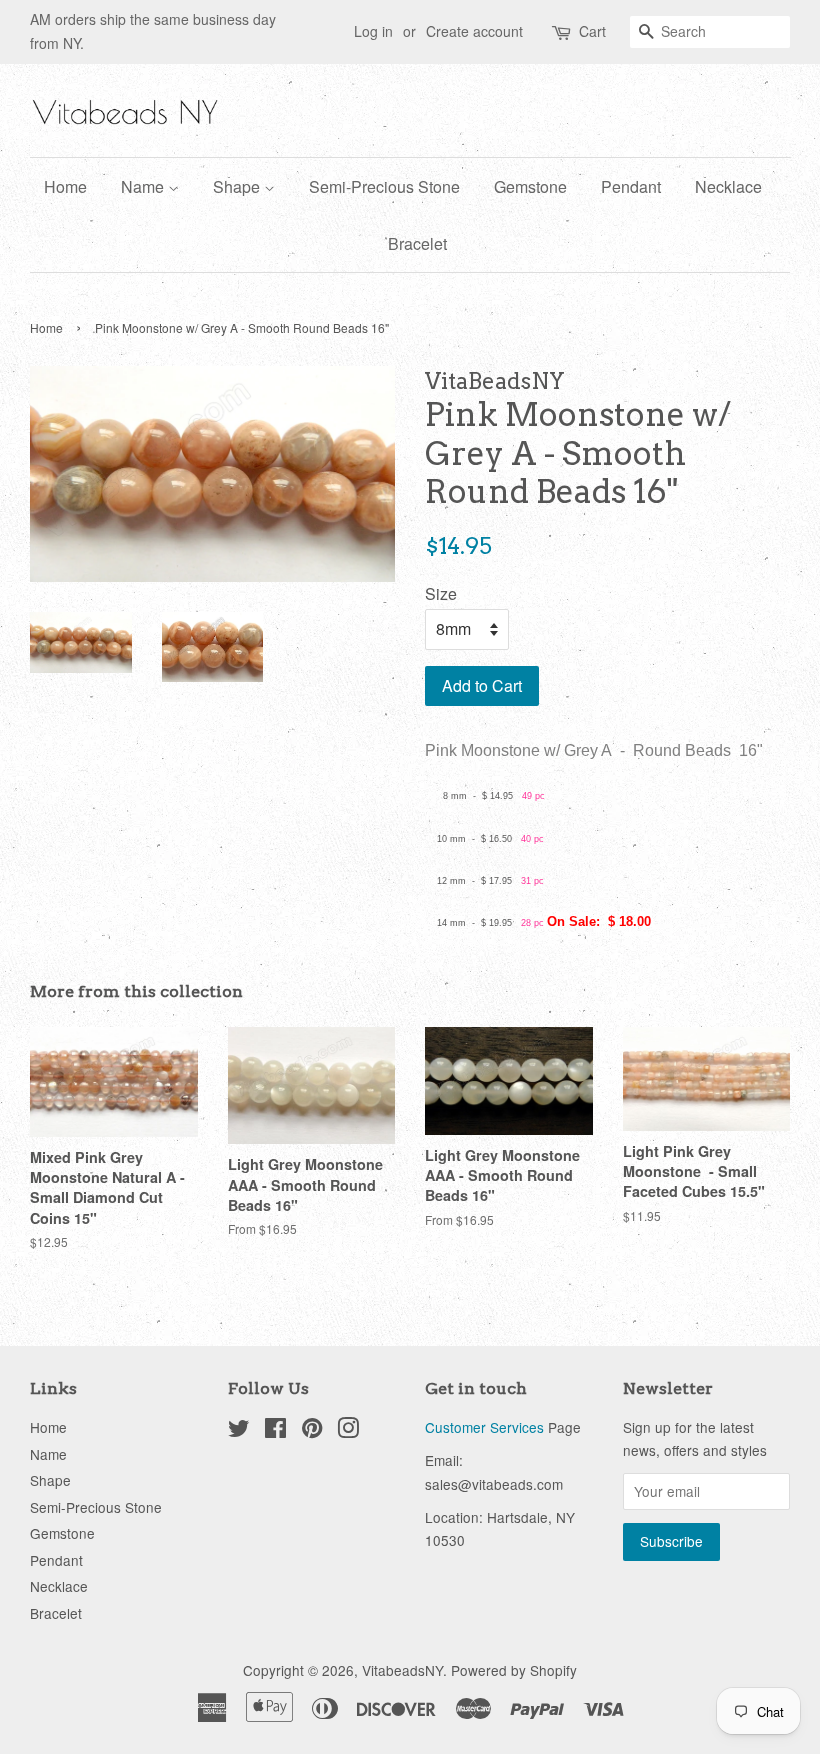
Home (65, 186)
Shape (238, 186)
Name (144, 186)
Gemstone (530, 186)
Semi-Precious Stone (384, 186)
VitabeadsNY (402, 1670)
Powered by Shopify (514, 1670)
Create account (474, 31)
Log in (373, 31)
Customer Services (484, 1427)
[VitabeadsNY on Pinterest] (312, 1431)
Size (441, 593)
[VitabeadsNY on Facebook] (275, 1431)
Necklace (728, 186)
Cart (592, 31)
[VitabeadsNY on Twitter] (239, 1431)
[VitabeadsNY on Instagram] (348, 1431)
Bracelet (417, 243)
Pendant (631, 186)
